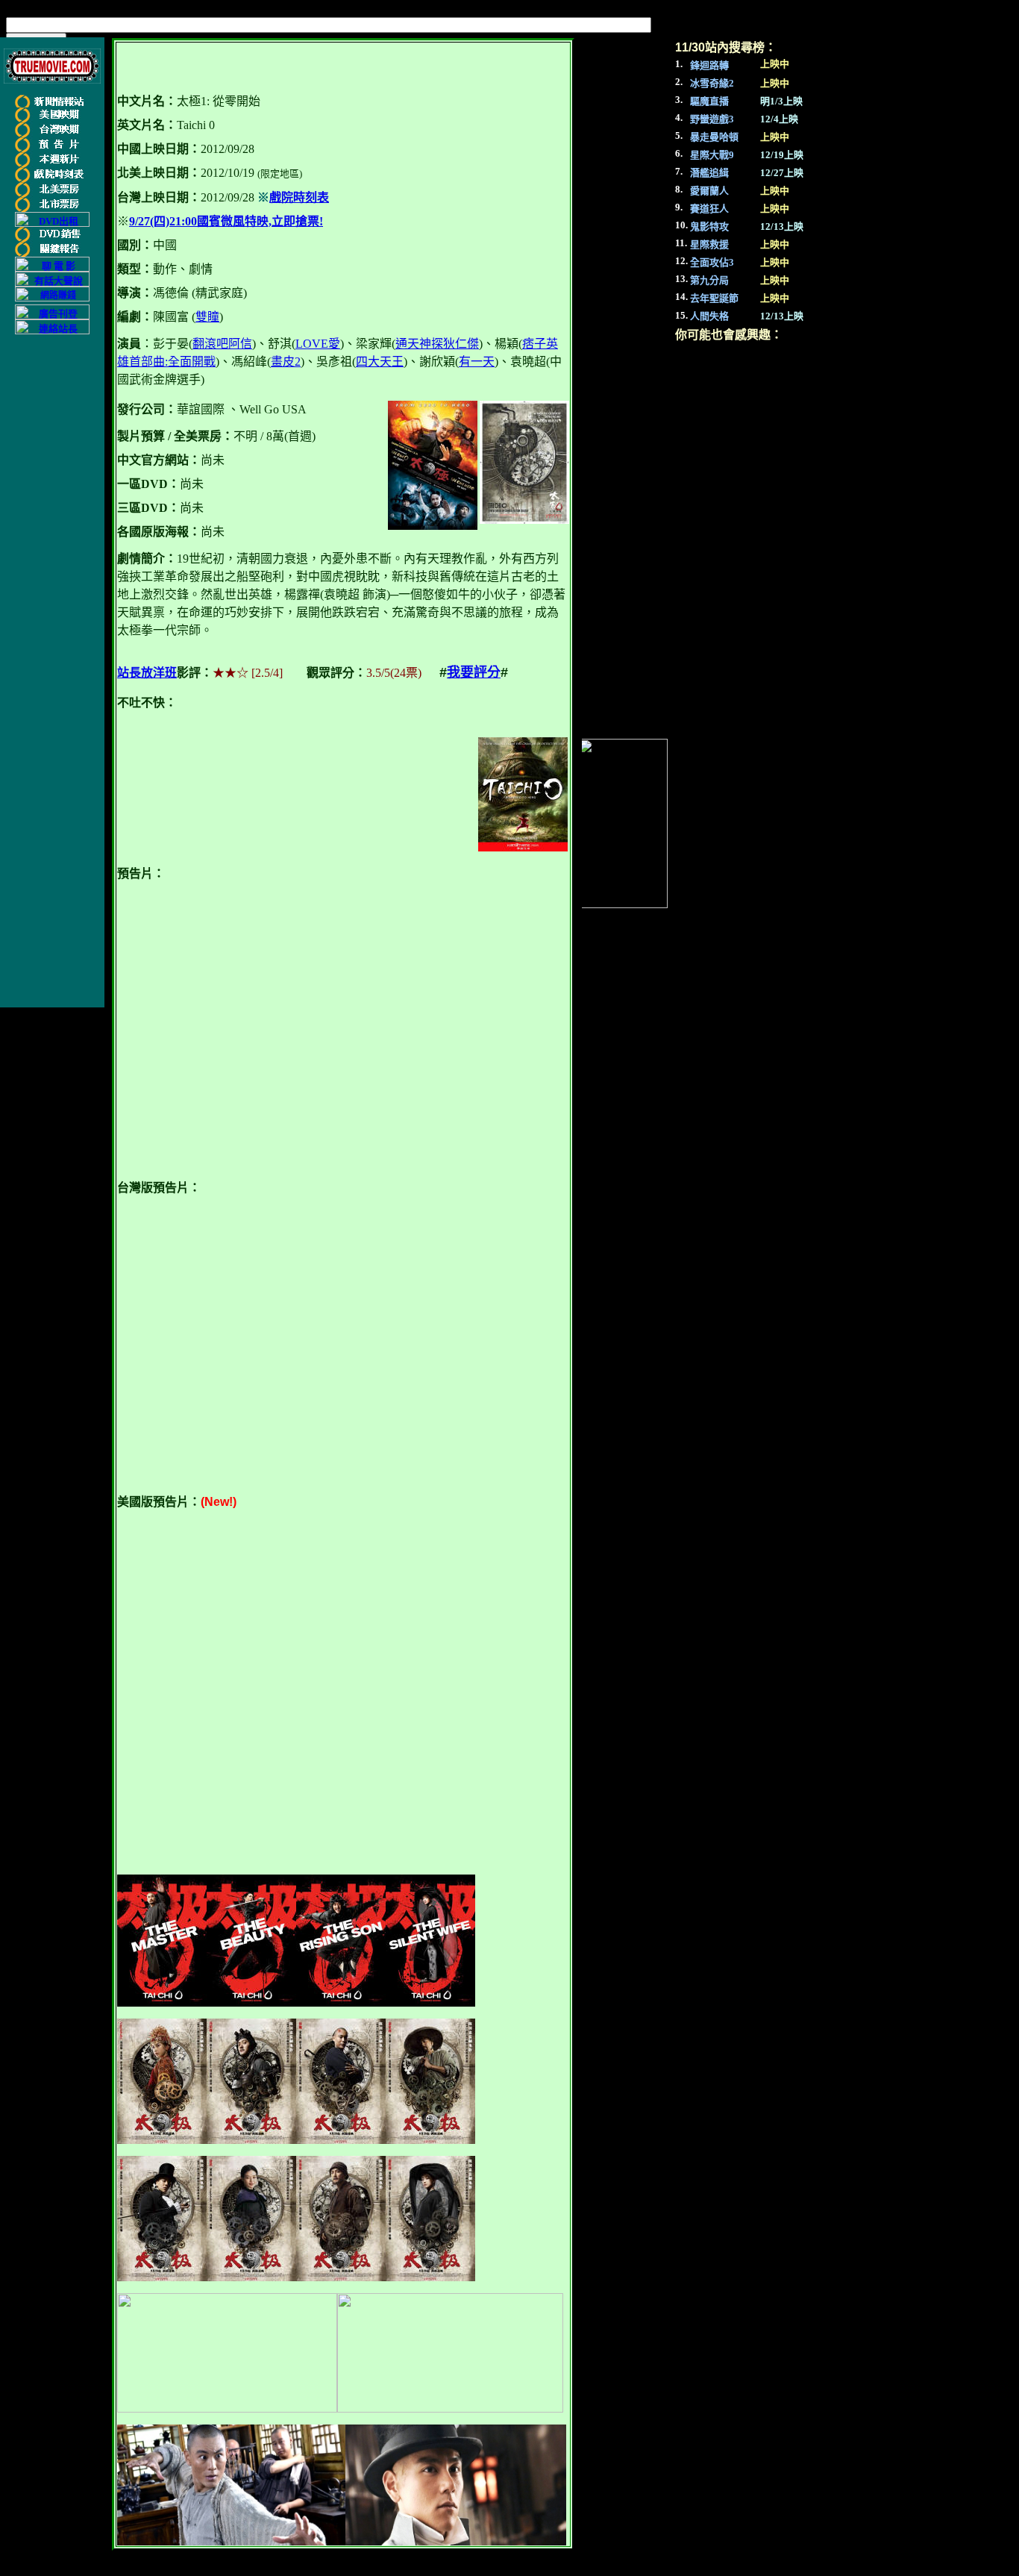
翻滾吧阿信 (222, 344)
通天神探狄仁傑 (437, 344)
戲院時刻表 (299, 197)
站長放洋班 (147, 673)
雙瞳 (207, 317)
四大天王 (380, 362)
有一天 (477, 362)
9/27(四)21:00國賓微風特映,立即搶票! (226, 221)
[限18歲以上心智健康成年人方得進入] (52, 298)
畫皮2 (286, 362)
